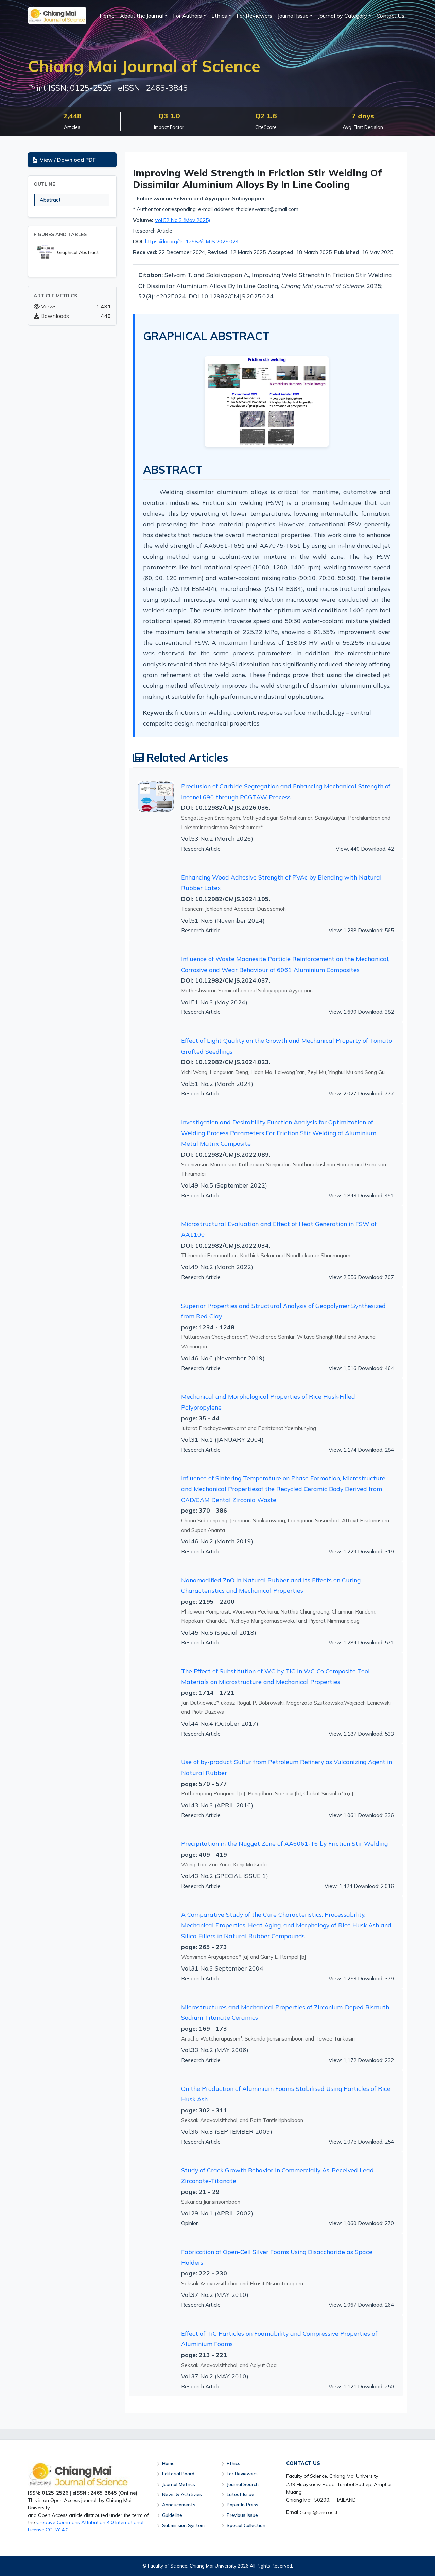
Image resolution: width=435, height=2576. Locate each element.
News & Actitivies (182, 2494)
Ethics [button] (219, 16)
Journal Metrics (179, 2484)
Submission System (183, 2525)
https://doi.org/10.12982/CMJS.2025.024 (192, 242)
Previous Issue (242, 2515)
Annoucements (179, 2504)
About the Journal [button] (142, 16)
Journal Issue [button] (293, 16)
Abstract (50, 200)
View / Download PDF (68, 160)
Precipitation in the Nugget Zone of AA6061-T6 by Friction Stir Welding (284, 1843)
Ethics (233, 2463)
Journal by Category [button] (343, 16)
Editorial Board (178, 2473)
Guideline (172, 2515)
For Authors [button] (187, 16)
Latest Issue (240, 2494)
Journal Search (243, 2484)
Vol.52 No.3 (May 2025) (182, 220)
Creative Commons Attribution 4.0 (75, 2522)
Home (107, 16)
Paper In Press (242, 2504)
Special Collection (246, 2525)
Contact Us (390, 16)
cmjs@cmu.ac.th (321, 2512)
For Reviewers (254, 16)
